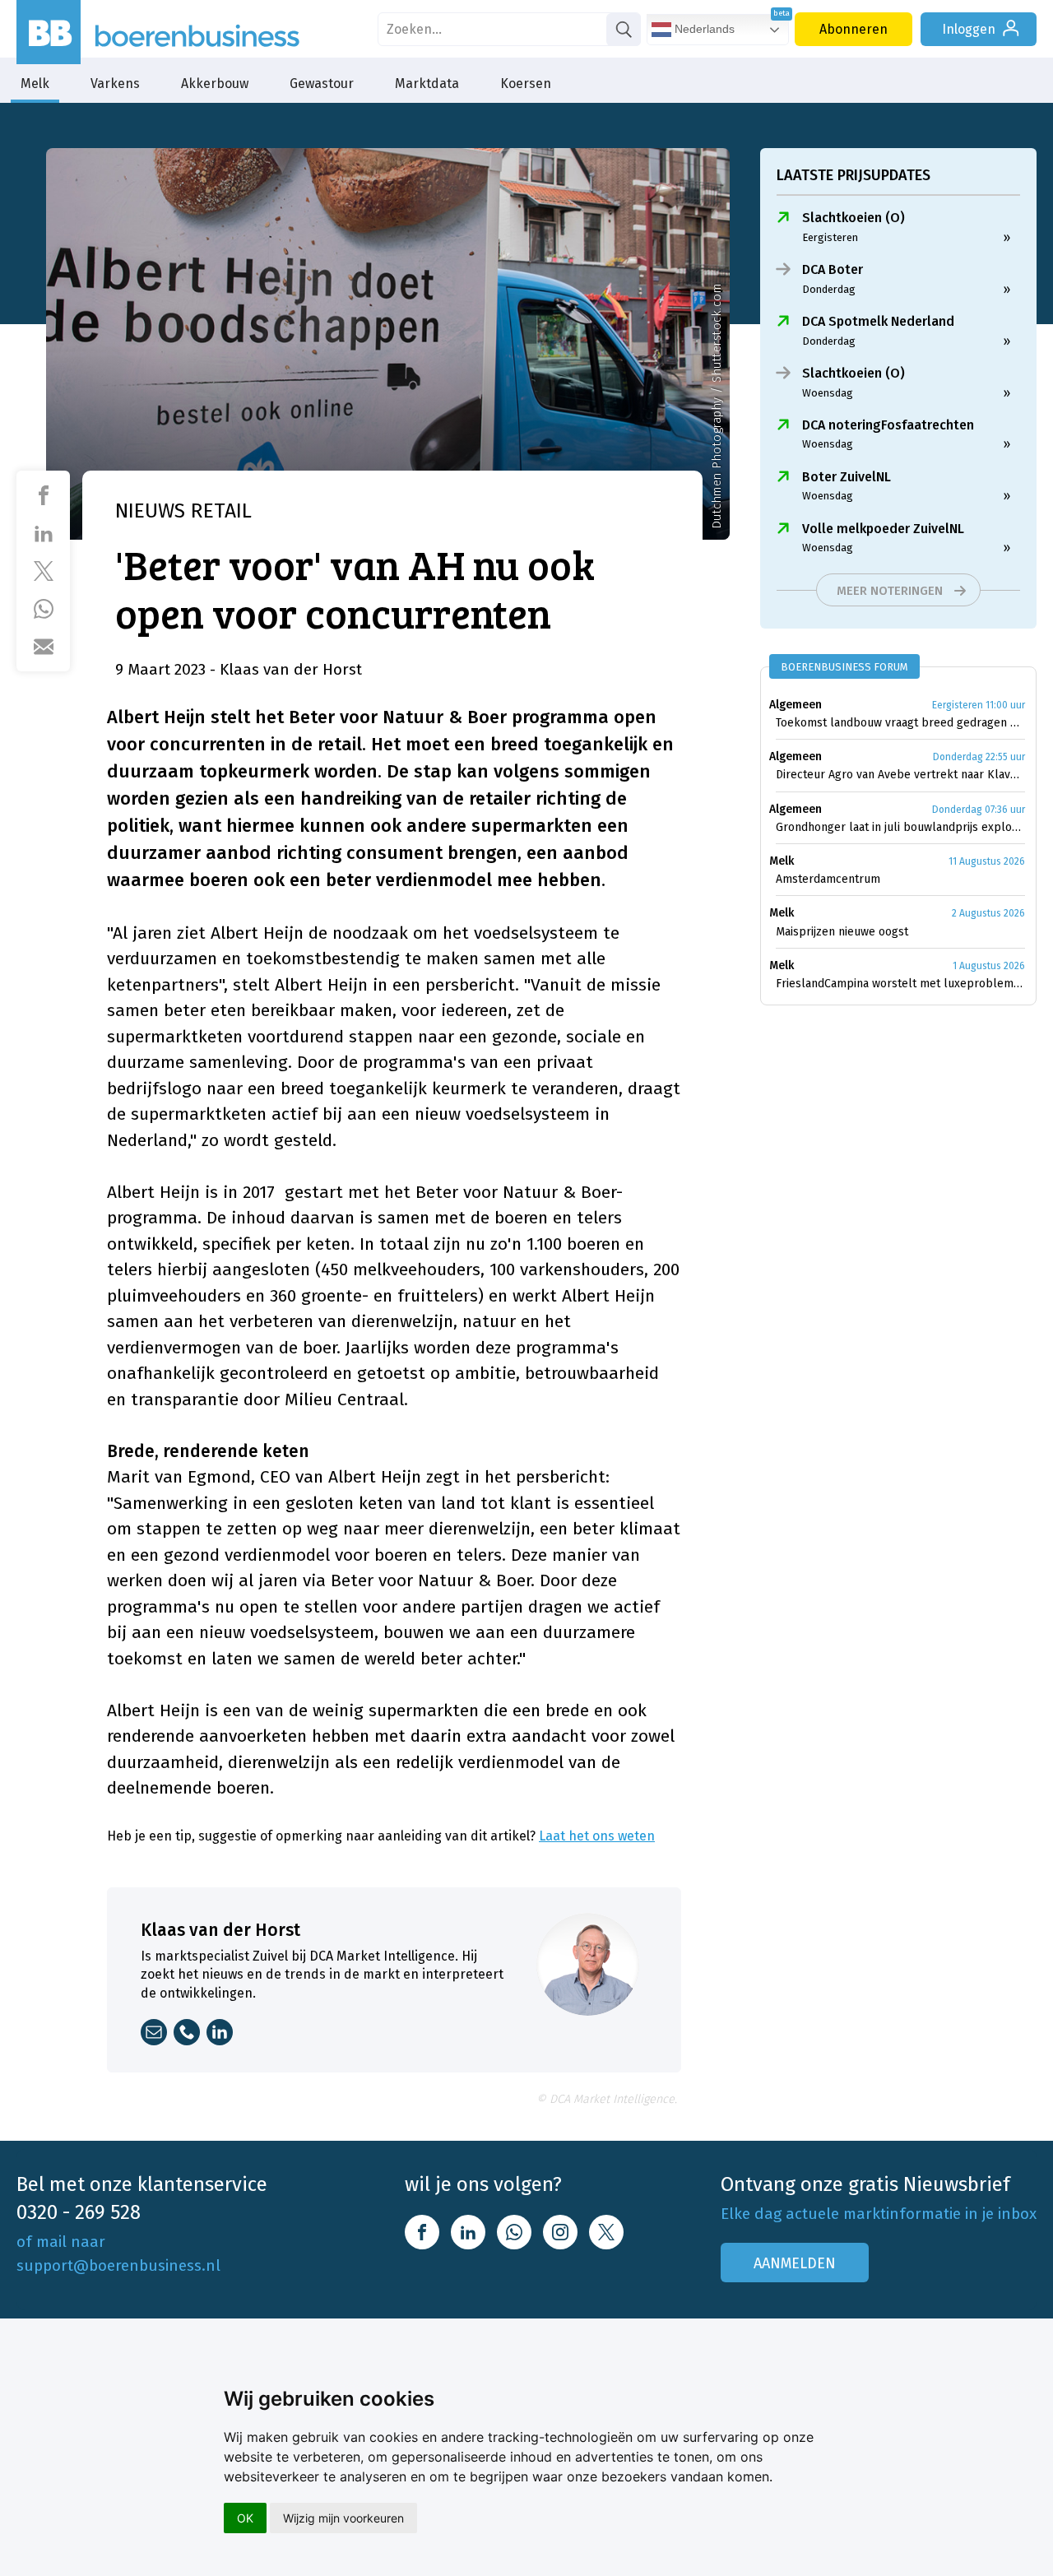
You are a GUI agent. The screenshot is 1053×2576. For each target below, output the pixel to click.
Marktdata (427, 84)
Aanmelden (795, 2263)
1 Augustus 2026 (989, 966)
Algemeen (796, 705)
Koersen (526, 84)
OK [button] (245, 2518)
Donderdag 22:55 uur (979, 757)
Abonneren (854, 29)
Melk (35, 84)
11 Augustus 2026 (987, 861)
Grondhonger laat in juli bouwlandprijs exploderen (900, 827)
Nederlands (703, 29)
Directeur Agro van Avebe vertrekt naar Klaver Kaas (900, 775)
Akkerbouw (215, 84)
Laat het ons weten (597, 1836)
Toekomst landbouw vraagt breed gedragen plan (900, 723)
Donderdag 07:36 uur (979, 810)
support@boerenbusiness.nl (118, 2265)
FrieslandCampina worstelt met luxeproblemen (900, 984)
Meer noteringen (890, 591)
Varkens (115, 84)
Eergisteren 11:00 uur (979, 705)
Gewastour (322, 84)
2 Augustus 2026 (988, 913)
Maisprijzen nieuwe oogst (842, 932)
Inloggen (969, 29)
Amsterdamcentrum (828, 879)
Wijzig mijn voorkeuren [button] (343, 2518)
